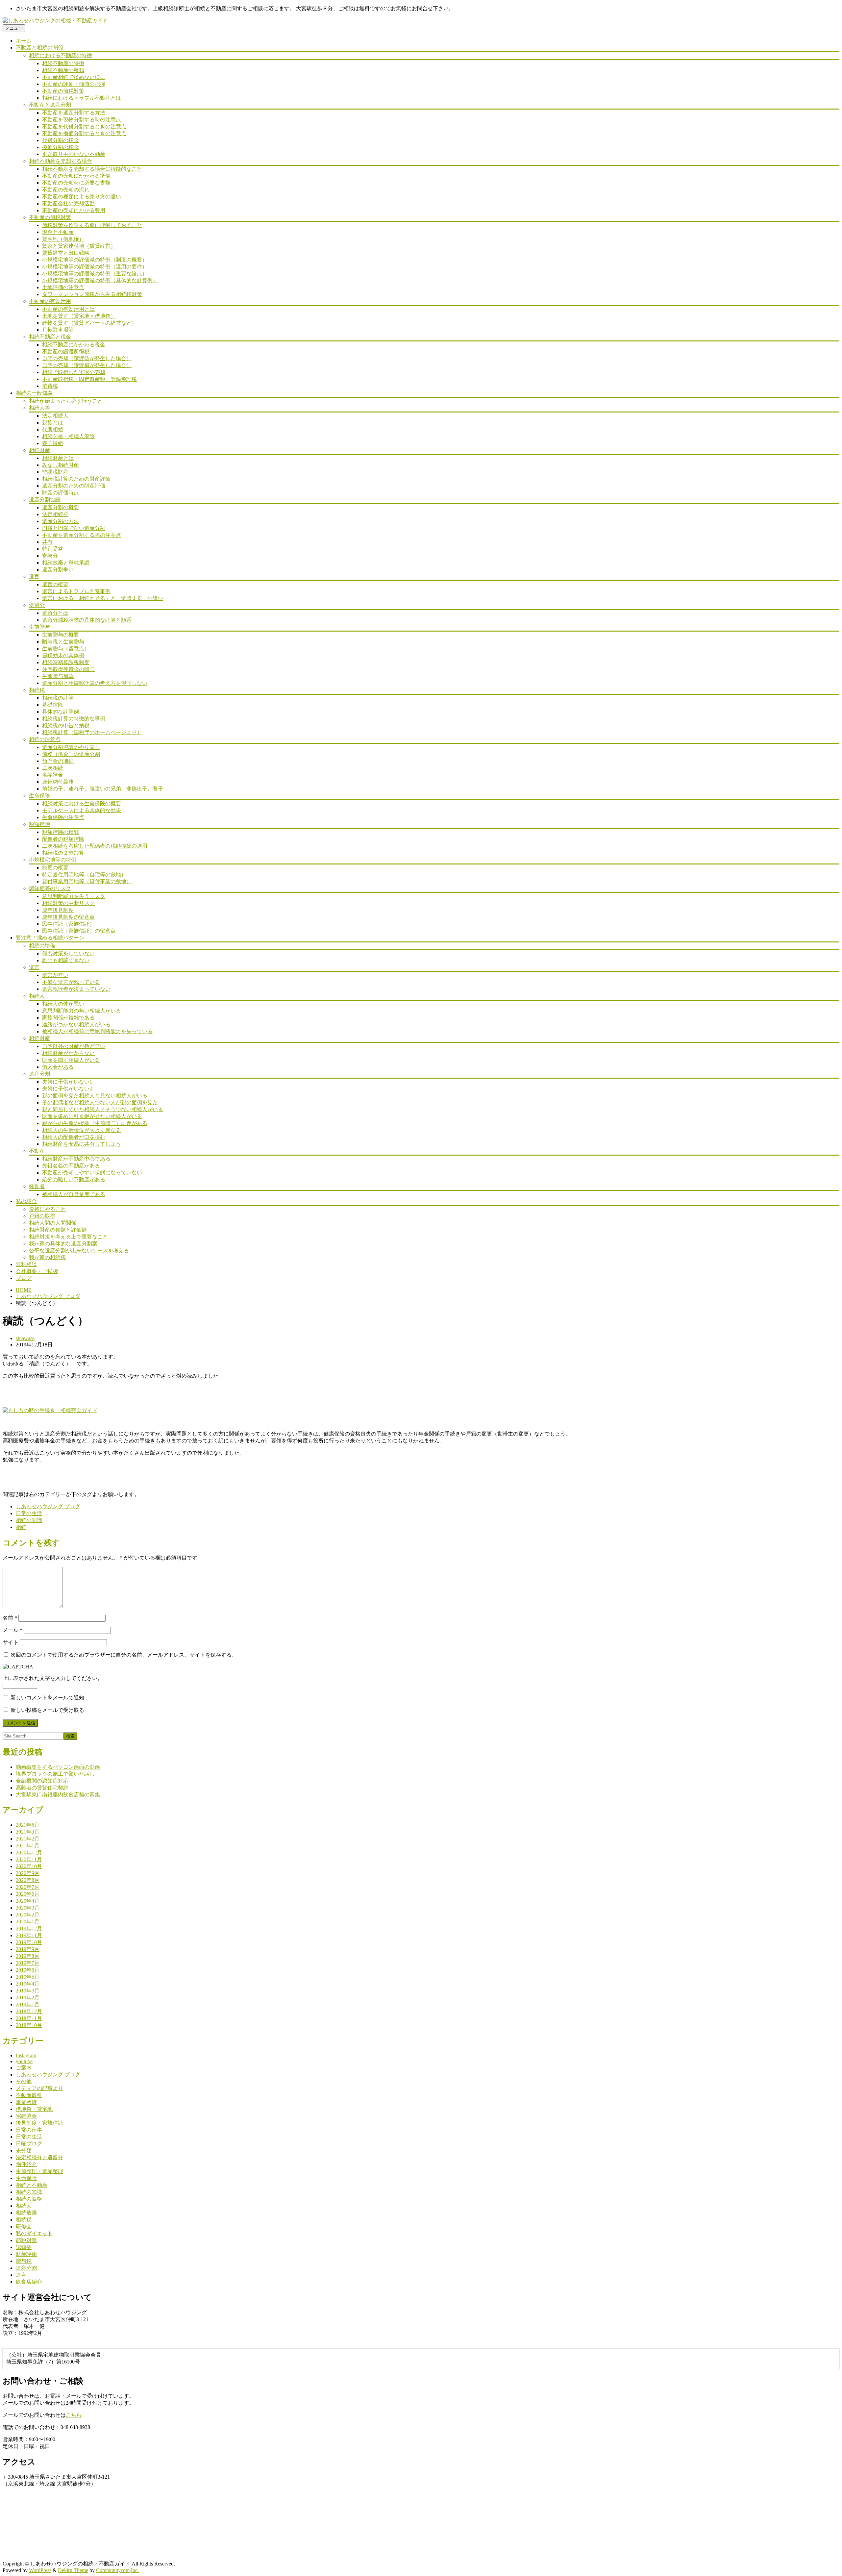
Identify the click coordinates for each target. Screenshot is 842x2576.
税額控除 (39, 824)
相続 (21, 1527)
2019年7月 (28, 1963)
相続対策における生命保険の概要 (82, 803)
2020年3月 (28, 1908)
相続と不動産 (32, 2185)
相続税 (37, 690)
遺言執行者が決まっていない (76, 989)
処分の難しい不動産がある (74, 1179)
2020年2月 (28, 1915)
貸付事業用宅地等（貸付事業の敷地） (87, 881)
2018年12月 (29, 2011)
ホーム (24, 41)
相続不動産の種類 (63, 70)
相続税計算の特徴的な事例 (74, 719)
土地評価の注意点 (63, 287)
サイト (11, 1642)
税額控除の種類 (61, 832)
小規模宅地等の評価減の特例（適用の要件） (95, 267)
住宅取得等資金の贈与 (68, 669)
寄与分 (50, 556)
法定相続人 (55, 416)
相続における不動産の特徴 (61, 55)
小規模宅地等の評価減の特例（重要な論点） (95, 274)
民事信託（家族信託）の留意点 (79, 931)
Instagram (26, 2055)
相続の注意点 (45, 739)
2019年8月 (28, 1956)
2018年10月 (29, 2025)
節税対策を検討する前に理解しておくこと (92, 225)
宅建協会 (26, 2116)
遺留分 (37, 605)
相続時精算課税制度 (66, 662)
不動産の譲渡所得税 (66, 351)
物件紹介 (26, 2164)
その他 (24, 2081)
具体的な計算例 (61, 712)
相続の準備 (42, 946)
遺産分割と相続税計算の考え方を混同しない (95, 683)
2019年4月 (28, 1984)
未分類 (24, 2151)
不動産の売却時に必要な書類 (76, 183)
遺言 (34, 576)
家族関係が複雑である (68, 1018)
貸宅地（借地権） (63, 239)
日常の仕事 (29, 2130)
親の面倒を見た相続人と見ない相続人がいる (95, 1096)
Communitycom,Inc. (117, 2570)
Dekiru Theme (73, 2570)
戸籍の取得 (42, 1216)
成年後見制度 (58, 910)
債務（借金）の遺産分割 (71, 754)
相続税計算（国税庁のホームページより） (92, 732)
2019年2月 (28, 1998)
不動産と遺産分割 (50, 105)
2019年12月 (29, 1928)
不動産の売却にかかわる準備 (76, 176)
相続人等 (39, 408)
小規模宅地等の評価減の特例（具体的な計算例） (100, 280)
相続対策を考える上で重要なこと (68, 1237)
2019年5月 (28, 1977)
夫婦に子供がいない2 (67, 1089)
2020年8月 (28, 1880)
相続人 (37, 996)
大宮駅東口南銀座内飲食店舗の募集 (58, 1795)
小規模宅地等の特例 (53, 860)
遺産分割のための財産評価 (74, 486)
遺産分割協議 (45, 500)
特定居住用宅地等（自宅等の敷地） (84, 875)
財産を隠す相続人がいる (71, 1060)
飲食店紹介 (29, 2282)
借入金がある (58, 1067)
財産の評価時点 (61, 493)
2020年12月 (29, 1852)
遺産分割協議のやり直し (71, 747)
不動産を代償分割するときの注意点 (84, 126)
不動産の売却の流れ (66, 190)
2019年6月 (28, 1970)
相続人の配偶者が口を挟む (74, 1137)
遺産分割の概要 (61, 507)
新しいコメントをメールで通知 (47, 1698)
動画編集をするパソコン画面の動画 (58, 1767)
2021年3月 (28, 1832)
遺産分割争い (58, 570)
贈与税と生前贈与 (63, 642)
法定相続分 (55, 514)
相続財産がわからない (68, 1053)
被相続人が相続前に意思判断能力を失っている (97, 1031)
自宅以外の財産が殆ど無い (74, 1046)
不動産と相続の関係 (39, 48)
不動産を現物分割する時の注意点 (82, 120)
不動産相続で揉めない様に (74, 77)
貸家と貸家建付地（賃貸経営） (79, 246)
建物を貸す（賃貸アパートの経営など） (89, 323)
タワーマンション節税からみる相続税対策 (92, 294)
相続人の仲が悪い (63, 1004)
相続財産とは (58, 458)
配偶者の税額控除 (63, 839)
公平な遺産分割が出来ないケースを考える (79, 1250)
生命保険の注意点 (63, 817)
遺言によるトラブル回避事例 (76, 591)
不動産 (37, 1151)
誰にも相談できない (66, 960)
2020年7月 (28, 1887)
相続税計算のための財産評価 (76, 479)
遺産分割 (39, 1074)
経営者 (37, 1186)
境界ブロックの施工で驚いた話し (55, 1774)
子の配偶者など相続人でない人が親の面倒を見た (100, 1102)
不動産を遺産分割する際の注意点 (82, 535)
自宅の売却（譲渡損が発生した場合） (87, 365)
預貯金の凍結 (58, 761)
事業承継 (26, 2102)
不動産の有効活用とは (68, 309)
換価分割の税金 (61, 147)
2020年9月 (28, 1873)
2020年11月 (29, 1859)
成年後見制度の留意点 (68, 917)
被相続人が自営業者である (74, 1194)
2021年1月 (28, 1846)
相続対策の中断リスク (68, 903)
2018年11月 (29, 2018)
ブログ (24, 1278)
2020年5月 (28, 1894)
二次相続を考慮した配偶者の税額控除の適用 (95, 846)
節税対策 (26, 2240)
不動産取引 (29, 2095)
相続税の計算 (58, 698)
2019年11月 (29, 1935)
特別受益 (53, 549)
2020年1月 (28, 1922)
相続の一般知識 (34, 393)
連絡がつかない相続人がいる (76, 1025)
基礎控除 (53, 705)
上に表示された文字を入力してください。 (53, 1678)
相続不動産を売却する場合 (61, 161)
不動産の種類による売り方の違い (82, 197)
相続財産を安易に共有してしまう (82, 1144)
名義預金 (53, 775)
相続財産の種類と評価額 (58, 1230)
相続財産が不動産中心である (76, 1159)
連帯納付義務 (58, 782)
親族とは (53, 423)
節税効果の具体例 (63, 655)
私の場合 (26, 1201)
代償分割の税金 (61, 140)
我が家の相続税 (47, 1257)
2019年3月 (28, 1991)
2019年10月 (29, 1942)
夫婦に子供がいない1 (67, 1082)
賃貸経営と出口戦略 (66, 253)
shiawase (25, 1338)
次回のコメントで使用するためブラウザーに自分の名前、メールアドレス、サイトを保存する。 (124, 1655)
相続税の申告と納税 (66, 725)
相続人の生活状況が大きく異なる (82, 1130)
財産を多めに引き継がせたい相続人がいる (92, 1116)
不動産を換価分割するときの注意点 (84, 133)
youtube (24, 2061)
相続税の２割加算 (63, 853)
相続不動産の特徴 (63, 63)
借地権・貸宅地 (34, 2109)
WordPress (40, 2570)
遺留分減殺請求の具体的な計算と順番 (87, 620)
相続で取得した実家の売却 (74, 372)
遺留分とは (55, 613)
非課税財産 (55, 472)
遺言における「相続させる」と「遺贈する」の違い (103, 598)
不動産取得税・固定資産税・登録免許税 (89, 379)
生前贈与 (39, 627)
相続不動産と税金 (50, 337)
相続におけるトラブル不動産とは (82, 98)
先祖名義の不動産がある (71, 1166)
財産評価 (26, 2254)
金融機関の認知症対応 (42, 1781)
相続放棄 (26, 2213)
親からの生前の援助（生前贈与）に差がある (95, 1123)
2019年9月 (28, 1949)
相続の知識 (29, 1520)
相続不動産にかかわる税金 (74, 345)
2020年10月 (29, 1866)
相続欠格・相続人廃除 (68, 436)
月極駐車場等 (58, 330)
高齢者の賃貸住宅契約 (42, 1788)
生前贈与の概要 (61, 635)
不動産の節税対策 (63, 91)
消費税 (50, 386)
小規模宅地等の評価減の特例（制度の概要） (95, 260)
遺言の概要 (55, 584)
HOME (24, 1290)
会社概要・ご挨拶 (37, 1271)
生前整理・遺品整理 (39, 2171)
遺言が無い (55, 975)
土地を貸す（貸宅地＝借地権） (79, 316)
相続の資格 (29, 2199)
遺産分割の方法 (61, 521)
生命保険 (39, 796)
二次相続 (53, 768)
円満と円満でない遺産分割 (74, 528)
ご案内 (24, 2068)
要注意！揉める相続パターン (50, 938)
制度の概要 (55, 868)
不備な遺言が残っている (71, 982)
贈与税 (24, 2261)
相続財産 (39, 450)
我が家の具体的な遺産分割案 (63, 1244)
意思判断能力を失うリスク (74, 896)
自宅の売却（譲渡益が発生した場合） (87, 358)
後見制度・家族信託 (39, 2123)
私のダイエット (34, 2233)
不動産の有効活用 (50, 301)
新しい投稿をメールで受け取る (47, 1710)
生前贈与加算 (58, 676)
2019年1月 (28, 2004)
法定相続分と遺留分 (39, 2157)
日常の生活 (29, 1513)
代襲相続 (53, 429)
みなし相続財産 (61, 465)
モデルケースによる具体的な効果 (82, 810)
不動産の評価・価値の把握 (74, 84)
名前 (10, 1618)
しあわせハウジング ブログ (48, 1296)
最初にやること (47, 1209)
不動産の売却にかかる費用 (74, 210)
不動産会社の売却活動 (68, 203)
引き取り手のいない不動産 (74, 154)
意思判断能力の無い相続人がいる (82, 1011)
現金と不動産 (58, 232)
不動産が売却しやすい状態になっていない (92, 1173)
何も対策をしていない (68, 953)
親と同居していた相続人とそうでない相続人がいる (103, 1109)
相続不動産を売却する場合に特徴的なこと (92, 169)
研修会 (24, 2226)
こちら (74, 2415)
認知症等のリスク (50, 888)
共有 (47, 542)
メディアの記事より (39, 2088)
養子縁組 (53, 443)
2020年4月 (28, 1901)
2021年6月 (28, 1825)
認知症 (24, 2247)
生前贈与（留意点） (66, 649)
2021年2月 (28, 1839)
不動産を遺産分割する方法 (74, 113)
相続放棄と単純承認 (66, 563)
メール (12, 1630)
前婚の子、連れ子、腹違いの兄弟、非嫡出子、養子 (103, 789)
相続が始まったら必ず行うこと (66, 401)
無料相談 (26, 1264)
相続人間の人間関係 (53, 1223)
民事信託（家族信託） (68, 924)
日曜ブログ (29, 2144)
